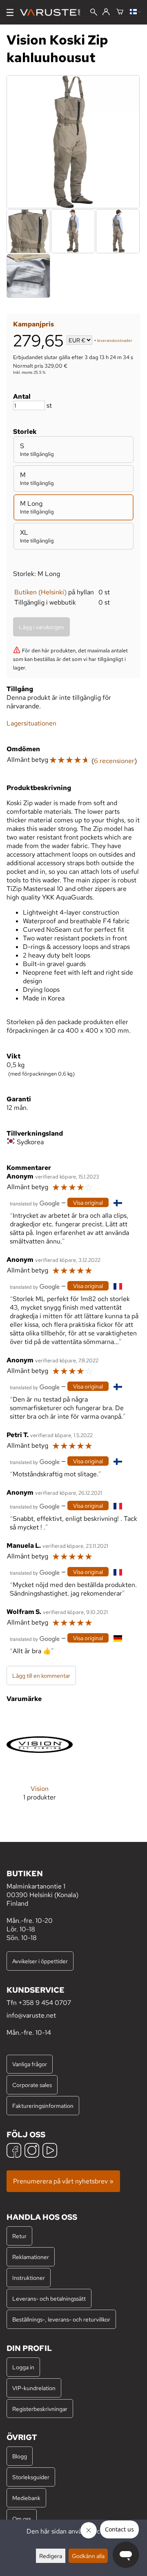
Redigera (51, 2556)
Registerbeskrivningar (40, 2409)
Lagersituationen (31, 723)
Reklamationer (31, 2257)
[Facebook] (14, 2151)
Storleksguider (31, 2477)
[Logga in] (106, 12)
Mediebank (26, 2498)
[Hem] (53, 12)
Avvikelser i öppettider (40, 1961)
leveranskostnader (115, 341)
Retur (19, 2236)
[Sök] (94, 13)
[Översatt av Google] (35, 1203)
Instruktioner (29, 2278)
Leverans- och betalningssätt (49, 2298)
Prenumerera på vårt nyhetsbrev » (63, 2181)
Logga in (23, 2367)
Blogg (20, 2456)
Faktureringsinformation (43, 2106)
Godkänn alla (88, 2556)
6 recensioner (114, 761)
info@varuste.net (31, 2015)
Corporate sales (32, 2085)
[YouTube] (50, 2151)
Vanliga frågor (30, 2064)
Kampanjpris (33, 324)
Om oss (22, 2519)
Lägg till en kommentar (41, 1675)
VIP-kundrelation (34, 2388)
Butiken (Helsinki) (40, 592)
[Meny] (10, 12)
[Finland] (135, 12)
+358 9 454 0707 (45, 2003)
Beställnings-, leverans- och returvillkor (61, 2319)
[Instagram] (32, 2151)
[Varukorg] (120, 12)
